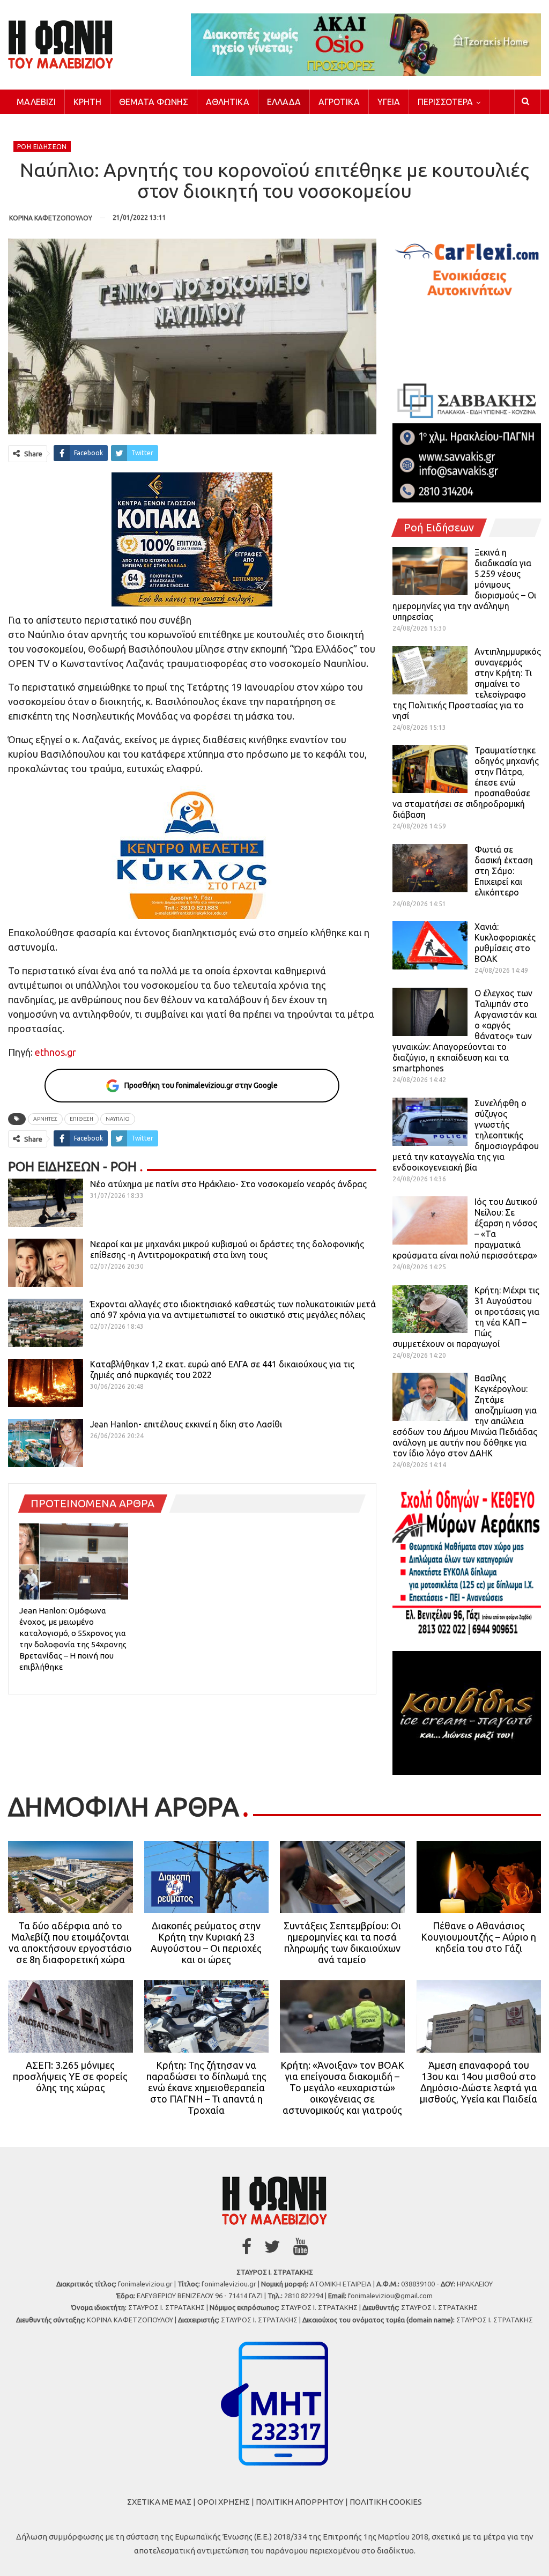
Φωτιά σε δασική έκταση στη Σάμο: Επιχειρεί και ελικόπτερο (504, 871)
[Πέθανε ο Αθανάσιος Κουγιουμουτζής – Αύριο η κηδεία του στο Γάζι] (479, 1877)
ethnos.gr (54, 1052)
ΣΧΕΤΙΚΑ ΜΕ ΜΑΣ (159, 2502)
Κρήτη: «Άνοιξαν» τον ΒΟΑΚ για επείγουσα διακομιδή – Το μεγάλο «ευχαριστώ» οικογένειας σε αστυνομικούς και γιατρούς (342, 2088)
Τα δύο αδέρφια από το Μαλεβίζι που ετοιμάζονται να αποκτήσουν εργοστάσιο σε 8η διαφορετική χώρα (70, 1942)
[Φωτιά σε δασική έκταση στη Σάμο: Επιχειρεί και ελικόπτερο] (430, 868)
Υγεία (389, 102)
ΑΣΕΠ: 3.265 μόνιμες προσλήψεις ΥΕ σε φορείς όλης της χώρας (70, 2076)
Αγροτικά (339, 102)
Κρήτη (87, 102)
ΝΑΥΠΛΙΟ (118, 1119)
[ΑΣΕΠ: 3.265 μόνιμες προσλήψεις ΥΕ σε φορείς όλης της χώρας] (71, 2016)
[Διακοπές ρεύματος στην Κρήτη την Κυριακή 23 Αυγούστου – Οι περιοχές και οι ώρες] (207, 1877)
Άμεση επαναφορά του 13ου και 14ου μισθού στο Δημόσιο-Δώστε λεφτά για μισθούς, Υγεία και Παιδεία (478, 2082)
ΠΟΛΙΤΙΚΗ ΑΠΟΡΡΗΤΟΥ (300, 2502)
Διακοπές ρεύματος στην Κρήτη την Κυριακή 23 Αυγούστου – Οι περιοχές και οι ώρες (206, 1942)
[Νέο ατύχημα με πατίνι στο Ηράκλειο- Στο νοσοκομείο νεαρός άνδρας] (46, 1203)
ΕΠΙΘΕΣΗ (81, 1119)
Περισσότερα (445, 102)
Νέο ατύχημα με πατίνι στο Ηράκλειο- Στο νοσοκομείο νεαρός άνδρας (228, 1184)
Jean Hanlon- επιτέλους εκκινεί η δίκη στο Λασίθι (186, 1424)
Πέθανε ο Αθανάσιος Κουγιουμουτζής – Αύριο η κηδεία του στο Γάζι (478, 1937)
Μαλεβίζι (36, 102)
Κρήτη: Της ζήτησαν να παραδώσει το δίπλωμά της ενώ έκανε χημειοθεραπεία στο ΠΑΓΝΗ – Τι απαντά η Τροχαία (206, 2088)
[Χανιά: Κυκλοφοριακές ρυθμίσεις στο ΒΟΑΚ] (430, 945)
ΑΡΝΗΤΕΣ (45, 1119)
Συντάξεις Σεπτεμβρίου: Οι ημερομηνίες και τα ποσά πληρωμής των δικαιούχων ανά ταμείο (342, 1942)
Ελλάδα (284, 102)
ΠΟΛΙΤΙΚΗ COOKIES (386, 2502)
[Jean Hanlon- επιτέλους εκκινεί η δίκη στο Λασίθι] (46, 1443)
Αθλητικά (228, 102)
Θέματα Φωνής (154, 102)
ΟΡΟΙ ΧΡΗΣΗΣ (224, 2502)
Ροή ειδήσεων (42, 147)
